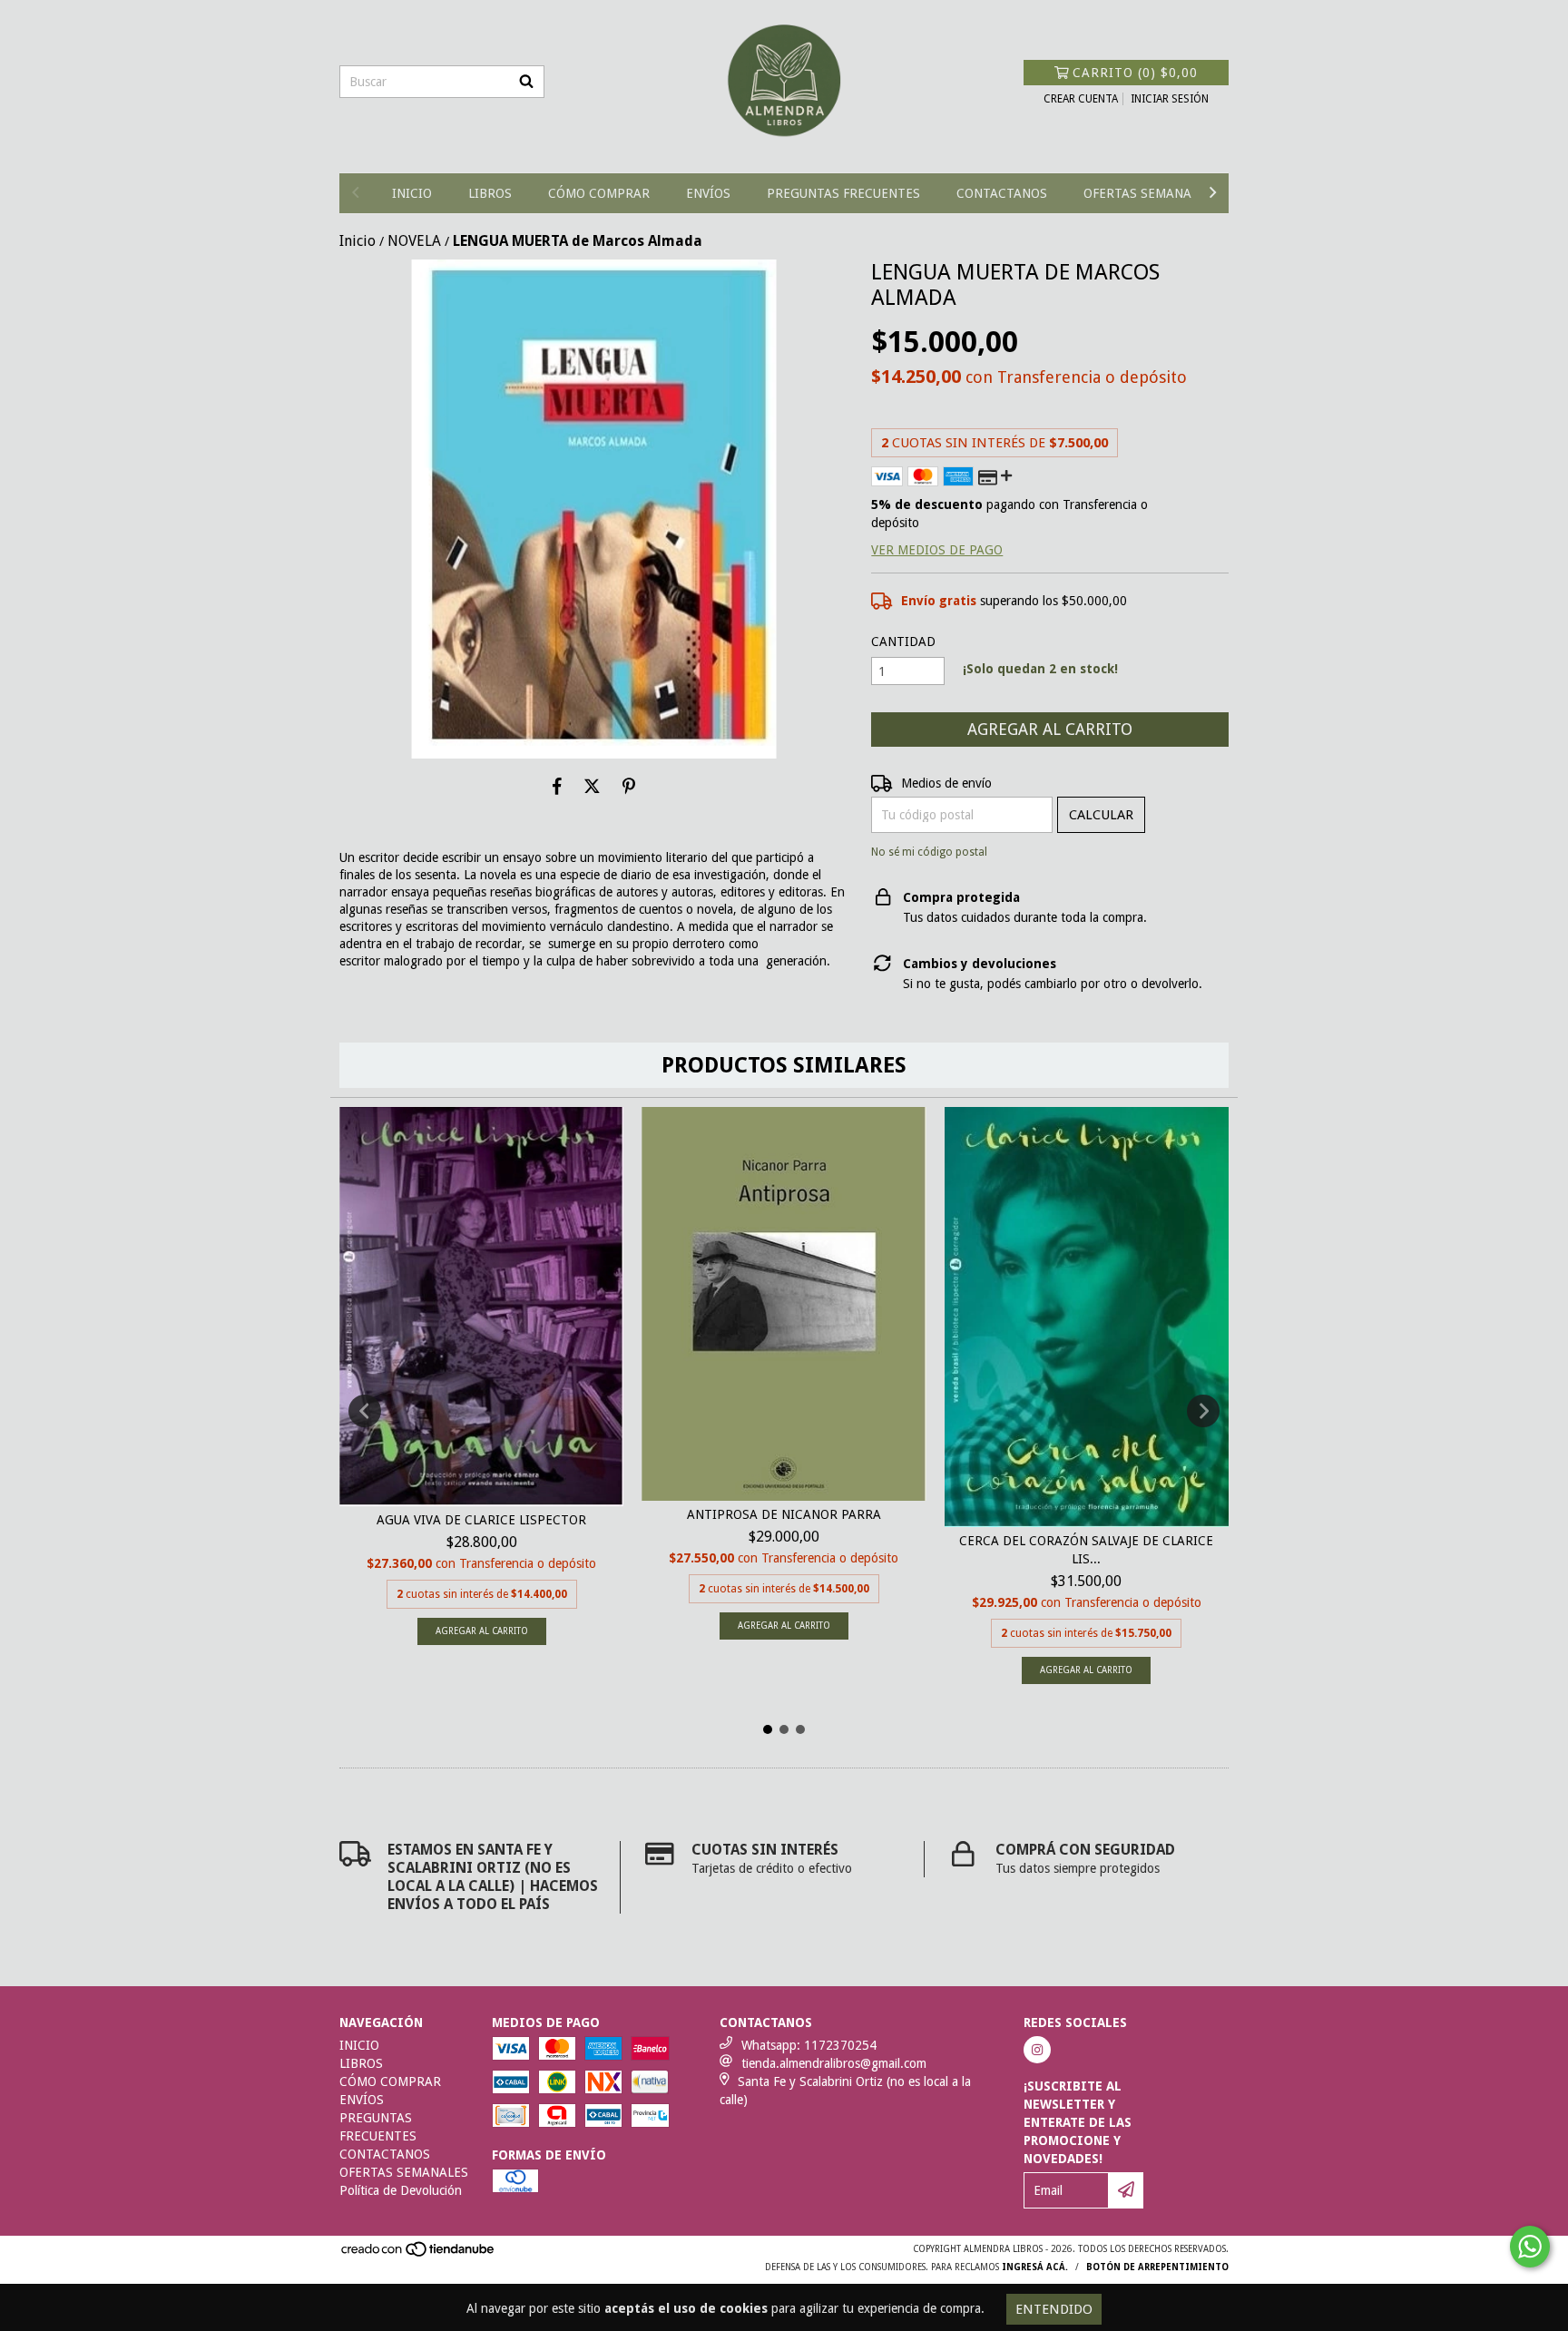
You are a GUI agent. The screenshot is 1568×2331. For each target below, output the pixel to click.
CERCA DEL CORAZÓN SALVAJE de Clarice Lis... (1086, 1550)
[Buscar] (526, 82)
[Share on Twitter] (592, 786)
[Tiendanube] (419, 2254)
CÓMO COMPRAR (599, 193)
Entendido (1054, 2309)
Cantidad (903, 642)
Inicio (358, 241)
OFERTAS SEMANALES (1148, 193)
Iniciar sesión (1170, 99)
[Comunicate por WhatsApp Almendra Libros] (1530, 2247)
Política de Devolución (401, 2190)
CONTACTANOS (1002, 193)
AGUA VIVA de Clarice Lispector (481, 1520)
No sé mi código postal (929, 852)
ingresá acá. (1035, 2267)
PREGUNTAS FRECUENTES (843, 193)
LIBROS (490, 193)
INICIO (412, 193)
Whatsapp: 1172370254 (809, 2045)
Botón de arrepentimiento (1157, 2267)
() (1135, 73)
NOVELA (414, 241)
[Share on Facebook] (557, 786)
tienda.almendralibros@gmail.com (834, 2063)
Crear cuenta (1081, 99)
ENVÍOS (708, 193)
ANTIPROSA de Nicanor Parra (784, 1514)
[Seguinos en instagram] (1037, 2050)
